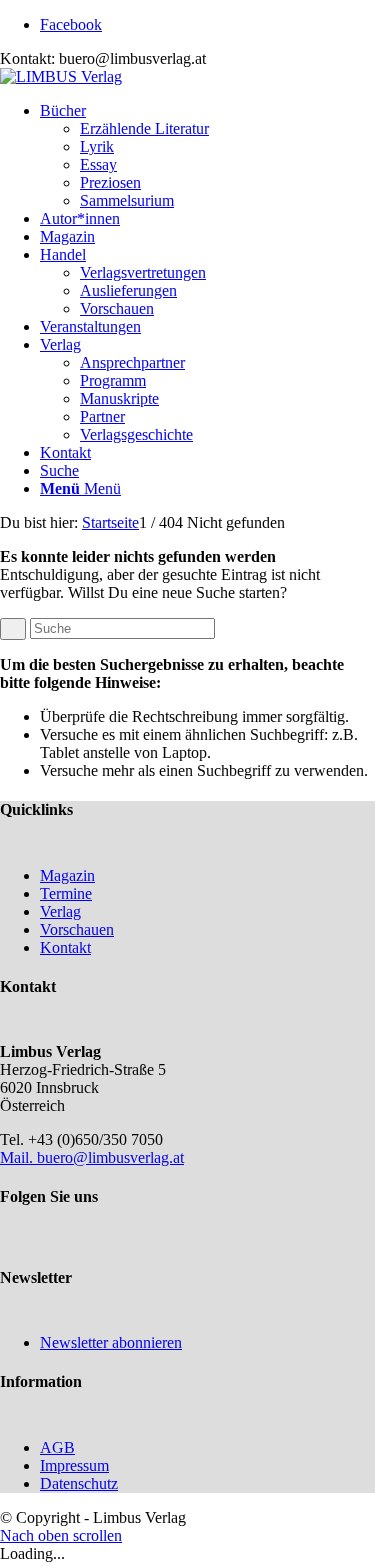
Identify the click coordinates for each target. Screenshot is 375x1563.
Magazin (67, 875)
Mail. (18, 1157)
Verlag (60, 911)
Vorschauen (77, 929)
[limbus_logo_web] (61, 76)
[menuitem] (207, 156)
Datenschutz (79, 1483)
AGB (57, 1447)
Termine (66, 893)
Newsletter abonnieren (111, 1342)
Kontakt (65, 947)
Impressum (74, 1465)
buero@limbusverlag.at (110, 1157)
